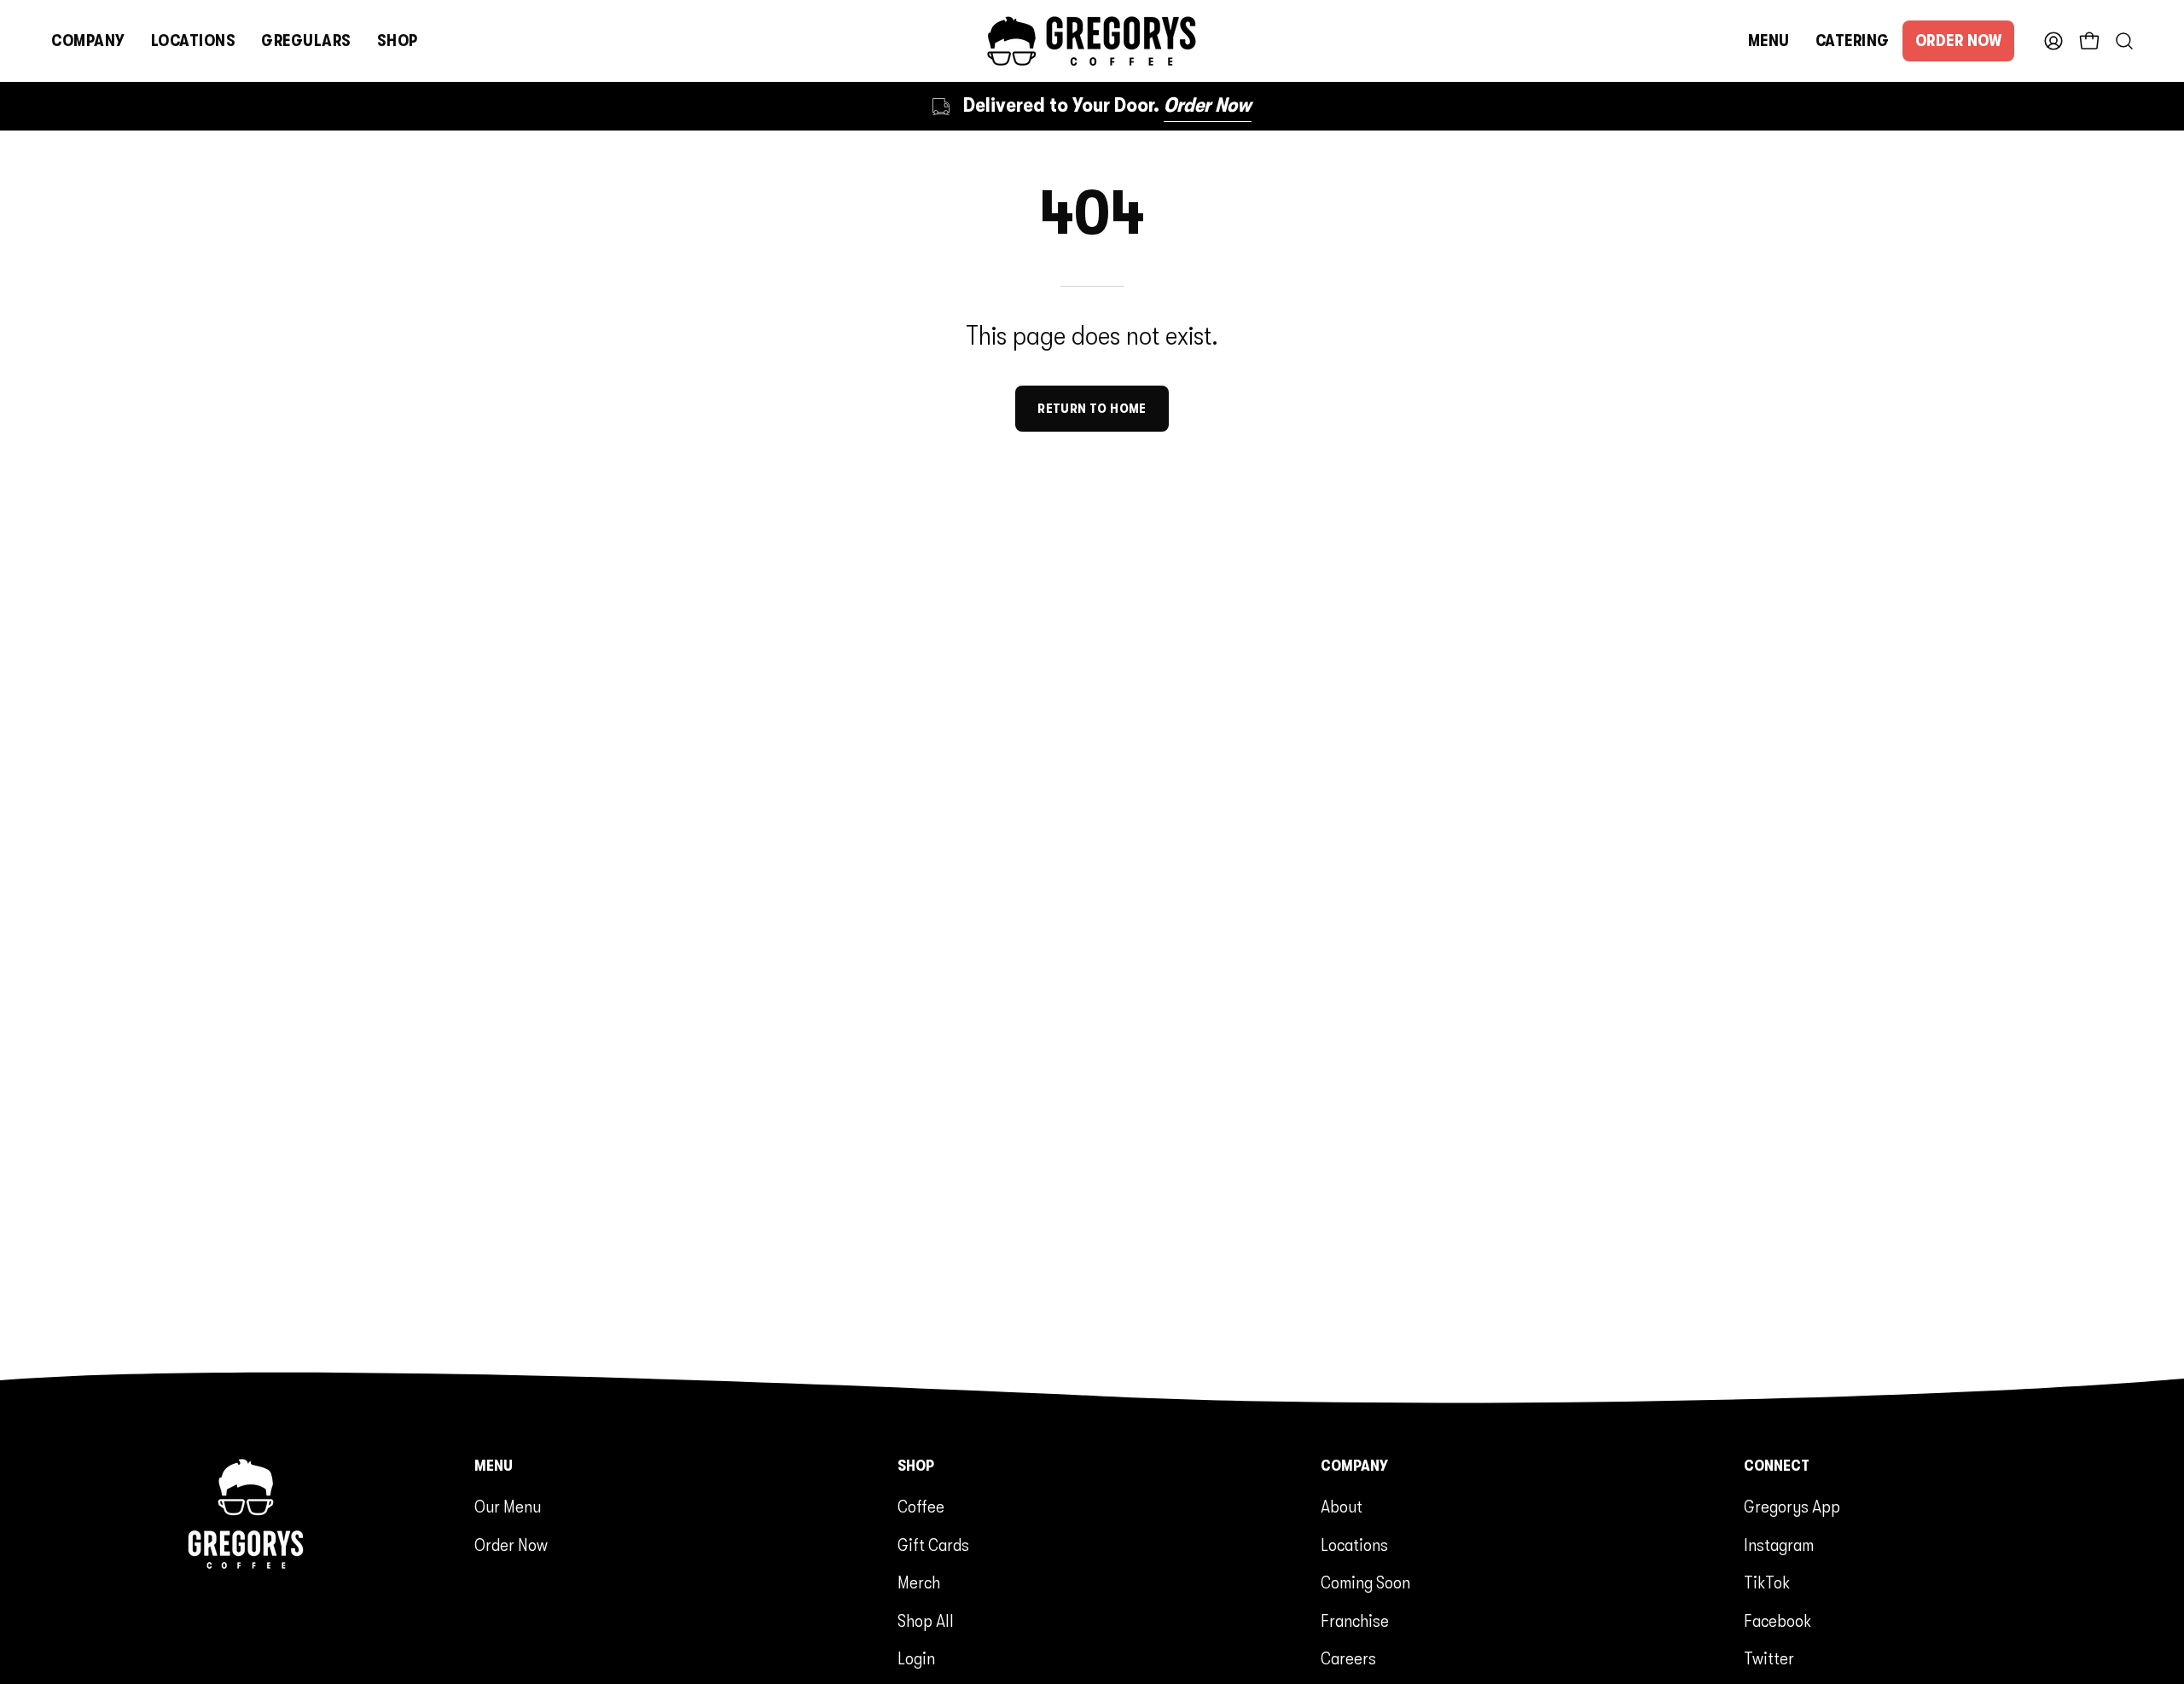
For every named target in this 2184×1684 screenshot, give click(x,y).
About (1342, 1507)
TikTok (1767, 1582)
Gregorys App (1792, 1507)
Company (1354, 1466)
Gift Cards (933, 1545)
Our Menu (508, 1507)
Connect (1777, 1466)
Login (916, 1658)
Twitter (1769, 1658)
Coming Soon (1365, 1582)
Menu (494, 1466)
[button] (88, 41)
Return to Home (1092, 409)
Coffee (921, 1507)
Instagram (1779, 1545)
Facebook (1777, 1621)
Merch (919, 1582)
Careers (1348, 1658)
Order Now (511, 1545)
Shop (916, 1466)
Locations (1354, 1545)
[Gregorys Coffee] (1092, 41)
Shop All (926, 1621)
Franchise (1355, 1621)
